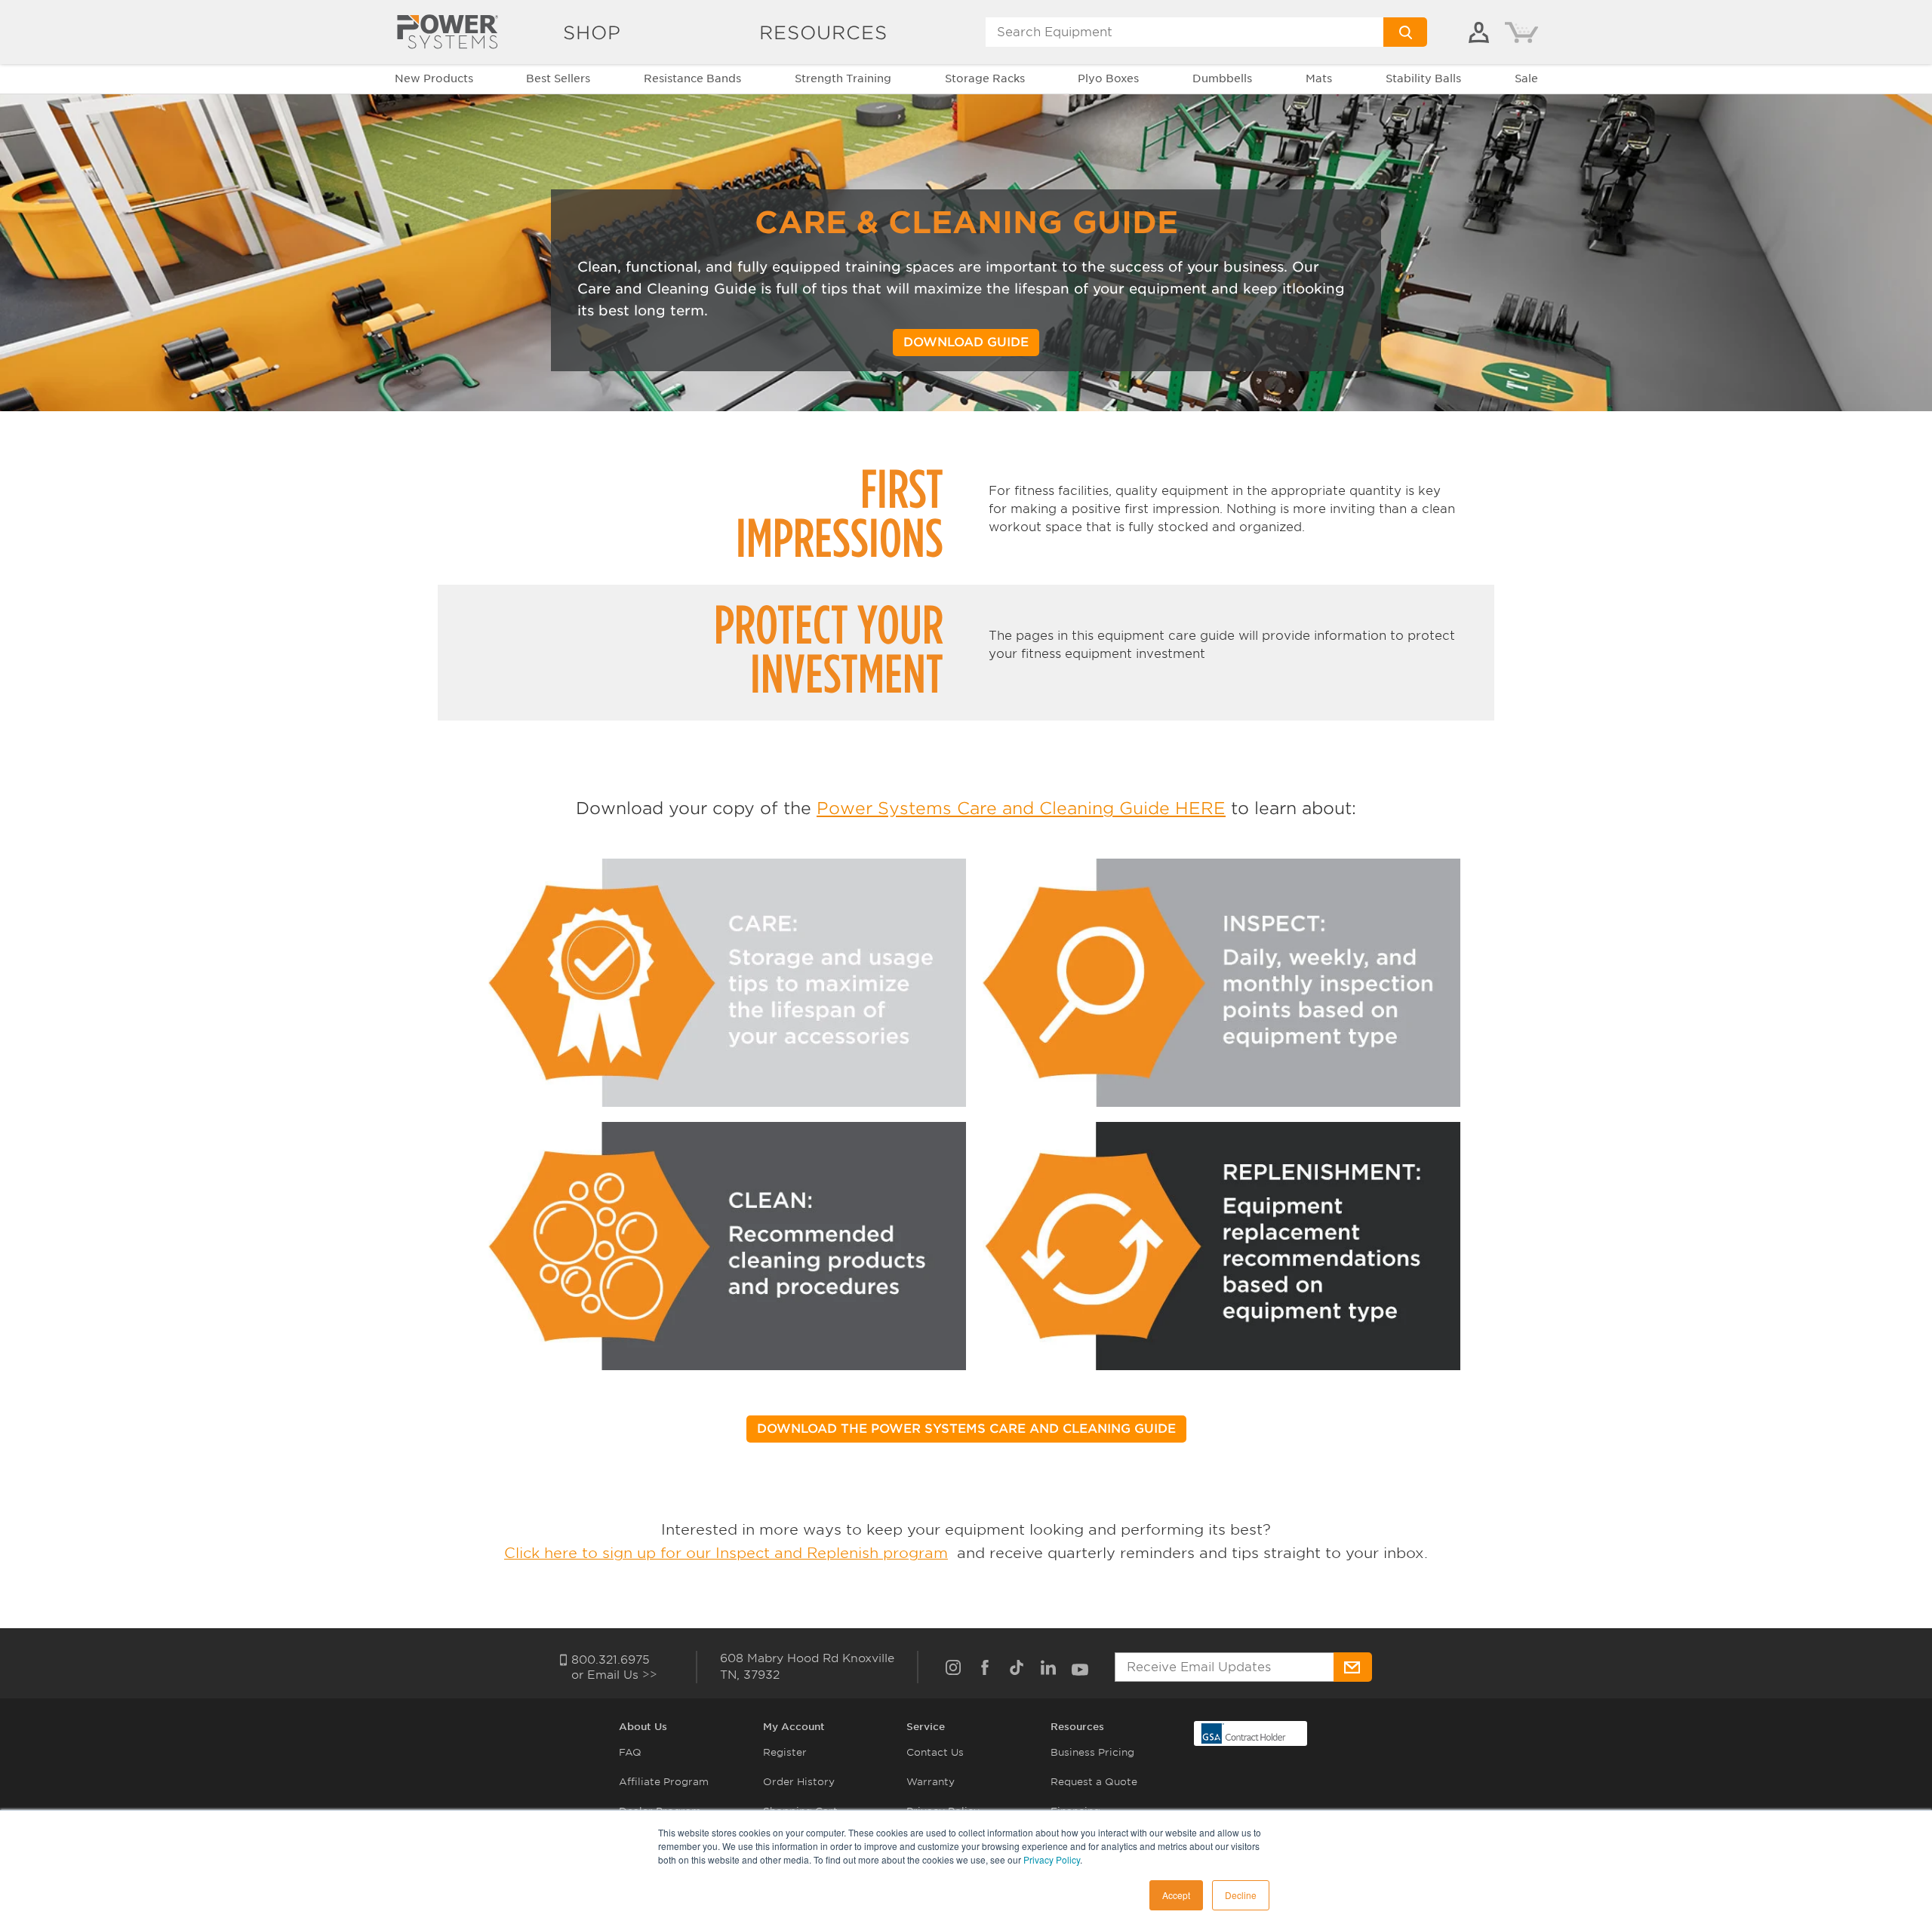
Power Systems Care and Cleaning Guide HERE (1021, 808)
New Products (434, 78)
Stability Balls (1423, 78)
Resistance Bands (692, 78)
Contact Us (935, 1752)
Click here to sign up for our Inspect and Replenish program (726, 1553)
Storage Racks (985, 78)
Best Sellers (558, 78)
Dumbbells (1222, 78)
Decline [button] (1241, 1895)
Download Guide (966, 342)
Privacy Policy (1052, 1859)
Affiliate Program (664, 1782)
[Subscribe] (1353, 1667)
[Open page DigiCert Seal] (1244, 1733)
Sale (1526, 78)
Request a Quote (1094, 1782)
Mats (1319, 78)
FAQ (630, 1752)
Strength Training (843, 78)
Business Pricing (1092, 1752)
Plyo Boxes (1108, 78)
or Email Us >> (614, 1675)
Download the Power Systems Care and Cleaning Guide (966, 1429)
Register (785, 1752)
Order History (799, 1782)
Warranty (931, 1782)
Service (926, 1727)
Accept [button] (1176, 1895)
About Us (643, 1727)
